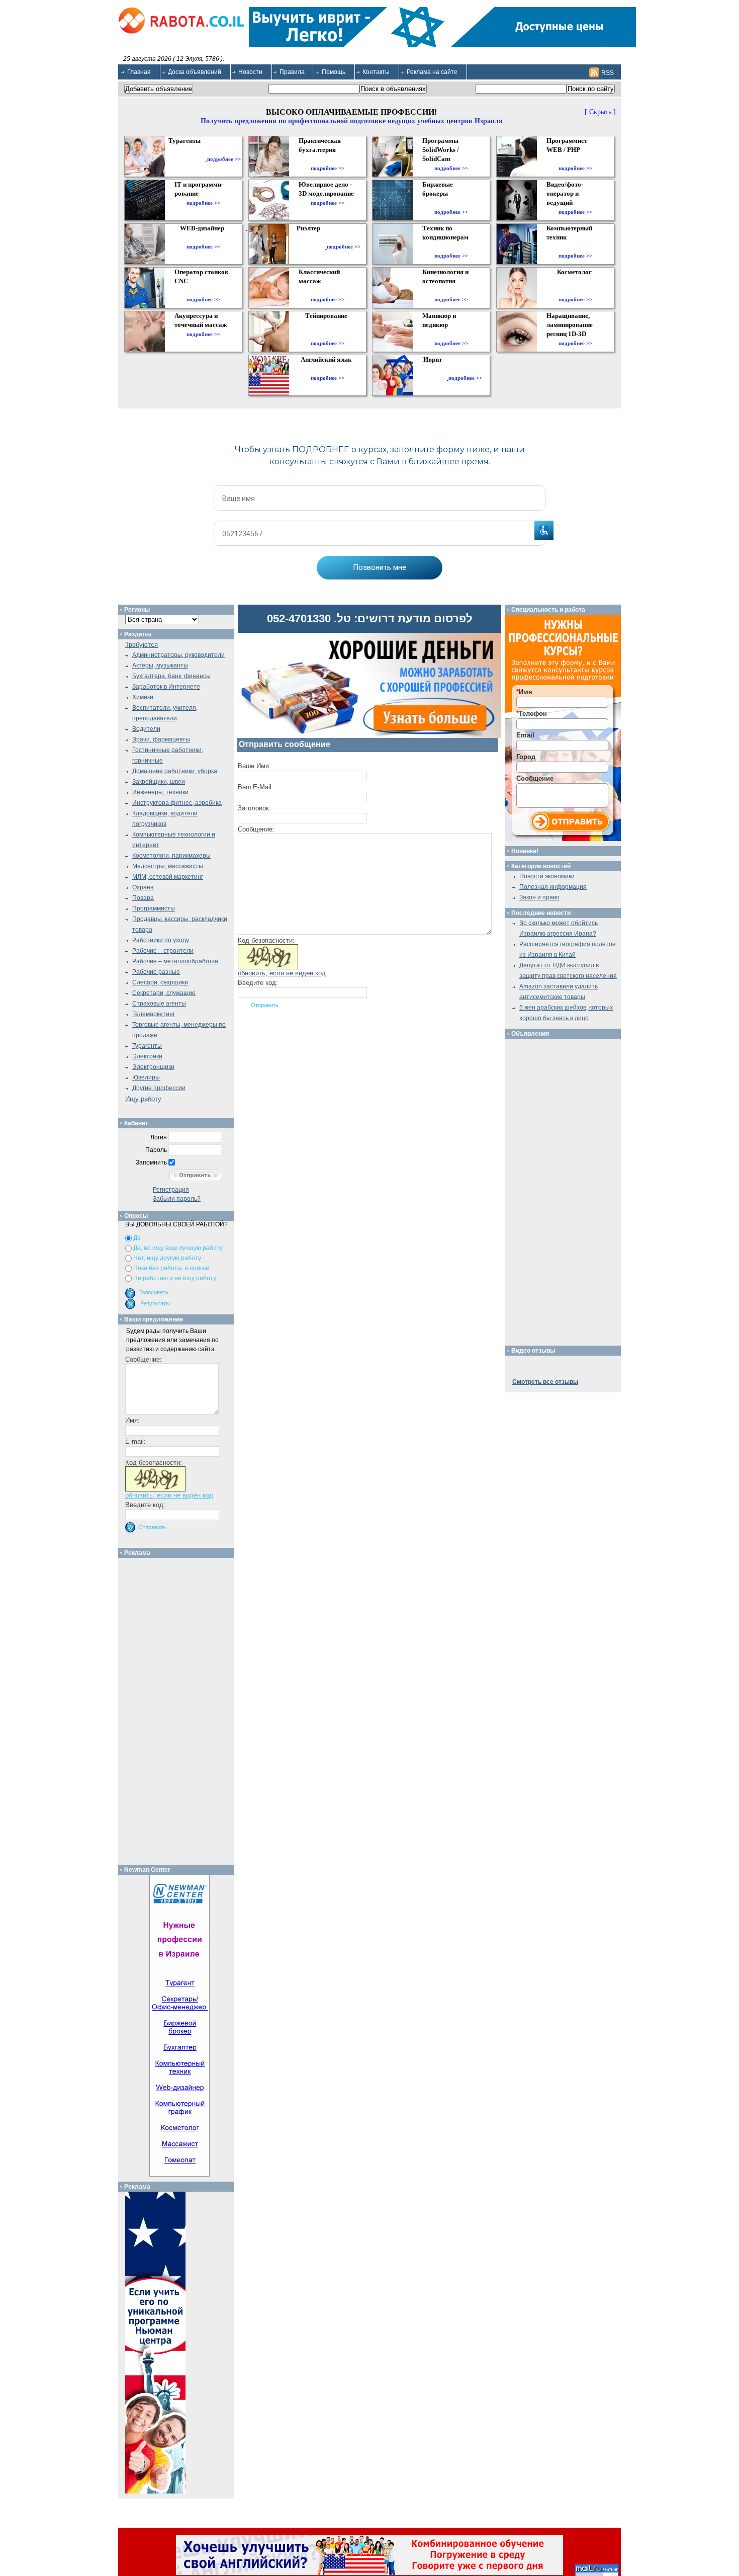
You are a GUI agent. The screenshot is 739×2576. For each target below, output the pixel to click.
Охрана (143, 887)
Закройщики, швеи (159, 782)
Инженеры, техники (160, 792)
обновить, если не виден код (282, 973)
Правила (292, 72)
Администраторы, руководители (178, 655)
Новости (250, 72)
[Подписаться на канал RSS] (594, 72)
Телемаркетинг (154, 1014)
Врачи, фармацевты (161, 739)
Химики (143, 697)
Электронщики (153, 1067)
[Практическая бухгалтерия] (328, 159)
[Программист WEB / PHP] (575, 159)
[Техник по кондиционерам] (451, 246)
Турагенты (147, 1046)
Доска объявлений (195, 72)
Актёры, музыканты (160, 666)
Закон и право (539, 897)
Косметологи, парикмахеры (171, 856)
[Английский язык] (327, 369)
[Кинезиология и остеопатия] (451, 290)
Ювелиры (146, 1077)
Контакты (376, 72)
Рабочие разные (156, 972)
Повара (143, 898)
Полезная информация (553, 887)
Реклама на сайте (432, 72)
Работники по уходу (161, 940)
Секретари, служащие (164, 993)
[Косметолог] (576, 290)
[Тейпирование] (328, 334)
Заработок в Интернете (166, 687)
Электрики (147, 1056)
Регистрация (171, 1190)
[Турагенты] (187, 159)
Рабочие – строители (163, 951)
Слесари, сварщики (160, 982)
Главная (139, 72)
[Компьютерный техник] (575, 246)
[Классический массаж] (328, 290)
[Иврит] (435, 378)
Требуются (142, 645)
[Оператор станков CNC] (203, 290)
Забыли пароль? (177, 1199)
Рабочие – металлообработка (175, 961)
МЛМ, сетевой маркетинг (168, 877)
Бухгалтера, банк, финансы (171, 676)
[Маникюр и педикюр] (451, 334)
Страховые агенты (159, 1004)
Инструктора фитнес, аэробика (177, 803)
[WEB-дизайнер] (203, 237)
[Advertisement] (180, 1709)
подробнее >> (224, 159)
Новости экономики (547, 876)
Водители (146, 729)
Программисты (154, 908)
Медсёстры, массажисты (168, 866)
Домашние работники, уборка (175, 771)
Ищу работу (143, 1099)
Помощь (334, 72)
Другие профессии (159, 1088)
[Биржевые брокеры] (451, 203)
